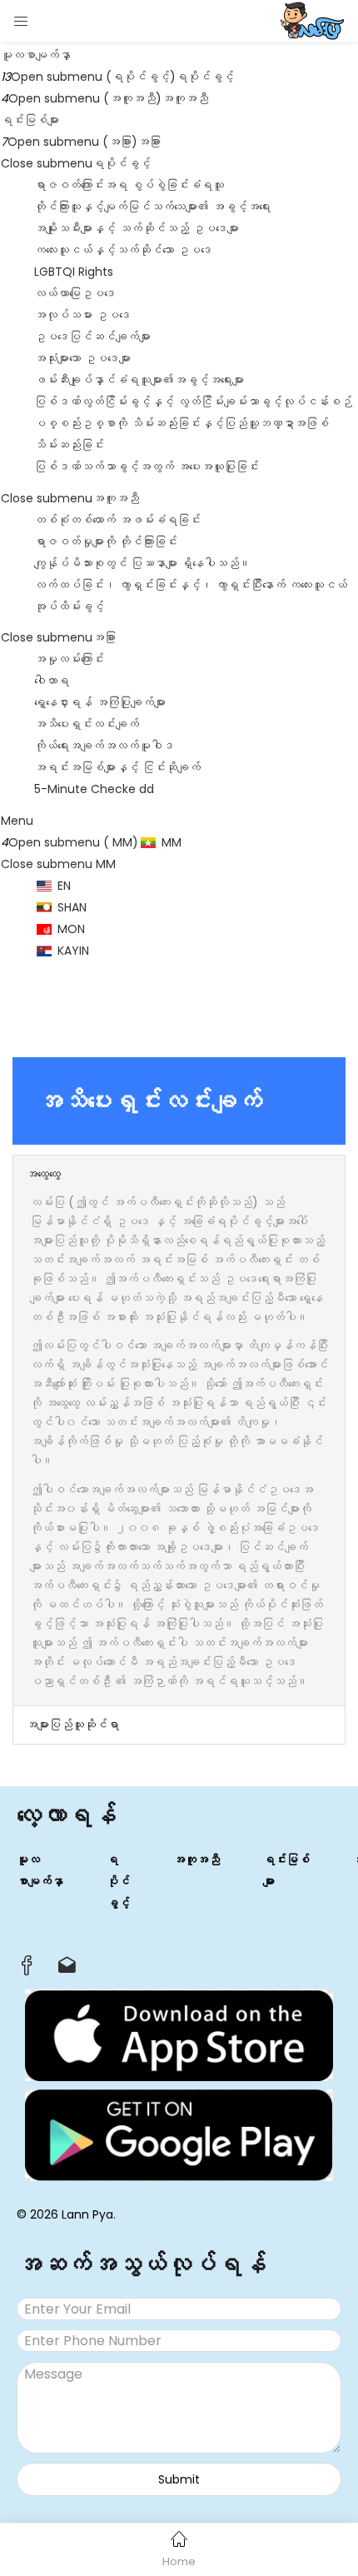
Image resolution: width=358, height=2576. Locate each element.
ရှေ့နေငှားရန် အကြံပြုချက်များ (100, 702)
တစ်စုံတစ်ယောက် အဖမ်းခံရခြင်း (117, 520)
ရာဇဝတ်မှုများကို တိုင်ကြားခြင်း (106, 542)
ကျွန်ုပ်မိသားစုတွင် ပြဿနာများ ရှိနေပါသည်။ (142, 563)
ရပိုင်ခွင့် (205, 77)
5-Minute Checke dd (94, 789)
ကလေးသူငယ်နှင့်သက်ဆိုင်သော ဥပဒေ (123, 250)
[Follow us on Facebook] (27, 1970)
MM (104, 864)
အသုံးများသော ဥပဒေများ (82, 358)
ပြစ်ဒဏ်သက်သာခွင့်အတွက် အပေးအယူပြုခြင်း (147, 467)
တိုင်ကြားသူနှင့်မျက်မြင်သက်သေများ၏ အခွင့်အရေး (152, 207)
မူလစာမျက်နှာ (36, 55)
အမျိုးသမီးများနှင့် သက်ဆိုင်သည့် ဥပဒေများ (137, 228)
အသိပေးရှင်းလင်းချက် (87, 724)
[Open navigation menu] (22, 21)
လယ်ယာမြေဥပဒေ (75, 293)
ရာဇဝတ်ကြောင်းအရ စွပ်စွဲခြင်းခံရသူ (129, 185)
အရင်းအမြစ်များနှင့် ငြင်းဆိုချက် (117, 767)
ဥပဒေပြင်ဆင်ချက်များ (92, 337)
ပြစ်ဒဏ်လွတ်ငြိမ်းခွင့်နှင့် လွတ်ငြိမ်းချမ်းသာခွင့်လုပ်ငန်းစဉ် (193, 402)
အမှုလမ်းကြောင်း (69, 659)
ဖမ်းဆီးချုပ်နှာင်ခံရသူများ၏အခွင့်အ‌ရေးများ (139, 380)
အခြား (149, 142)
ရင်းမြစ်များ (30, 120)
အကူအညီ (185, 98)
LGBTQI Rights (74, 272)
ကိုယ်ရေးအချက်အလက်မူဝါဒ (104, 746)
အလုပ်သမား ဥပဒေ (82, 315)
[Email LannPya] (67, 1969)
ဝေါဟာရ (52, 681)
